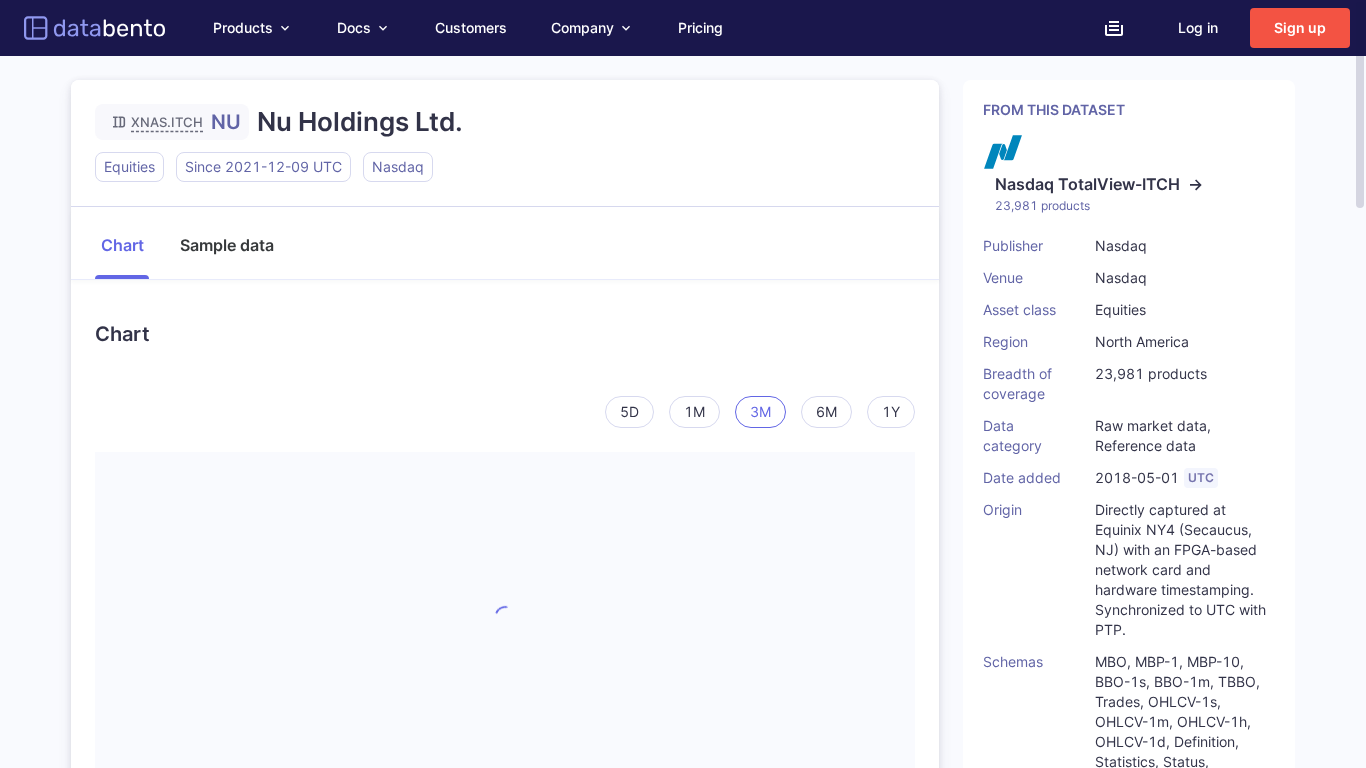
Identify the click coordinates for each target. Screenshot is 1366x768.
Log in (1198, 27)
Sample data (227, 245)
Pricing (700, 27)
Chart (122, 245)
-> (1099, 184)
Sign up (1300, 27)
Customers (471, 27)
